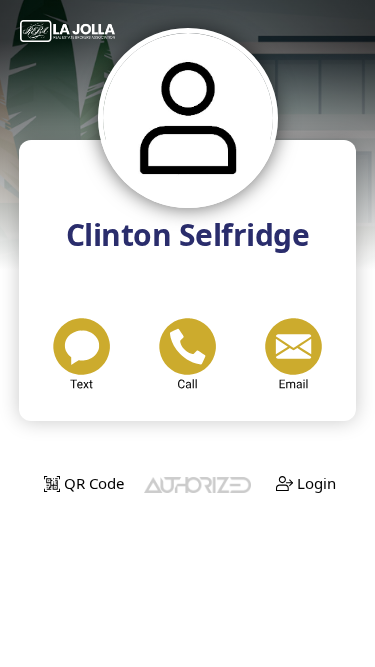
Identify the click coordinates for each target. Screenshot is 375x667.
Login (314, 483)
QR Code (92, 483)
